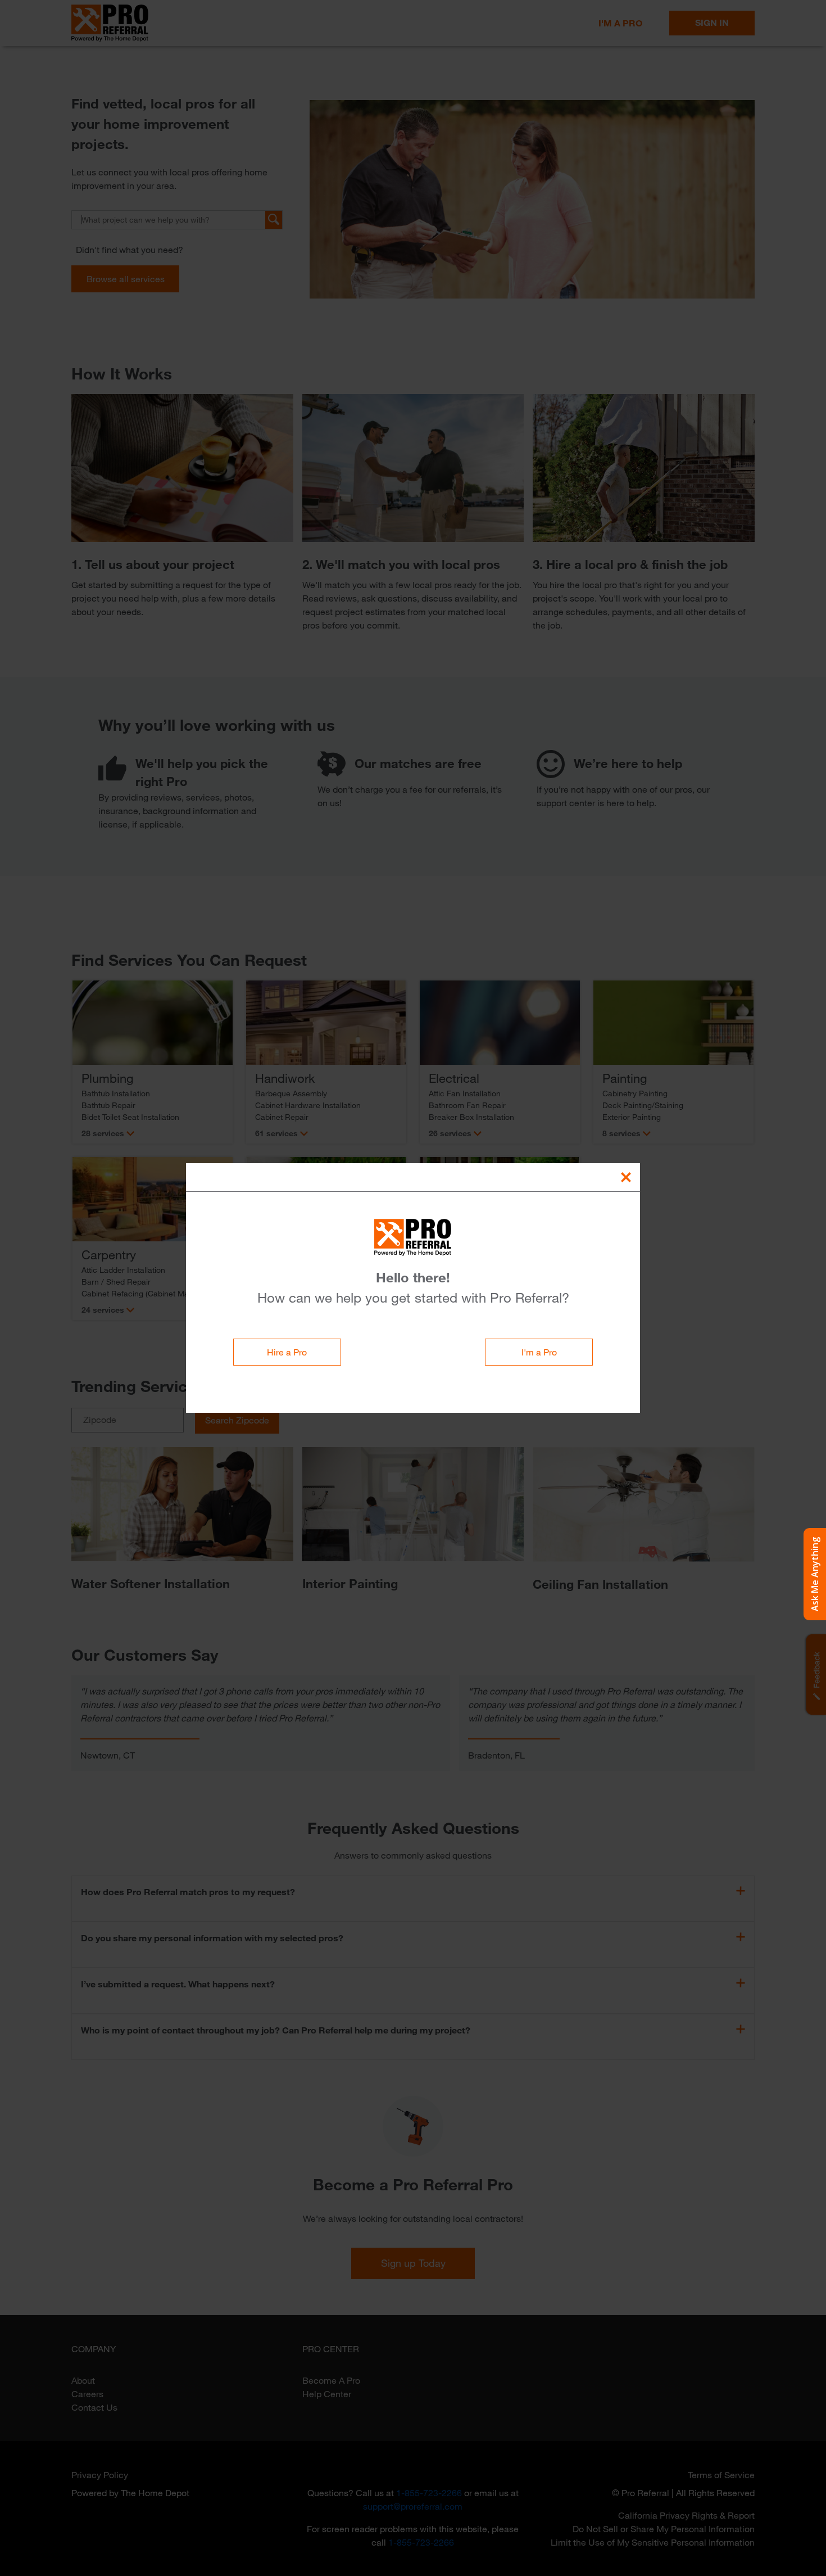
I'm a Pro (539, 1352)
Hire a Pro (287, 1352)
